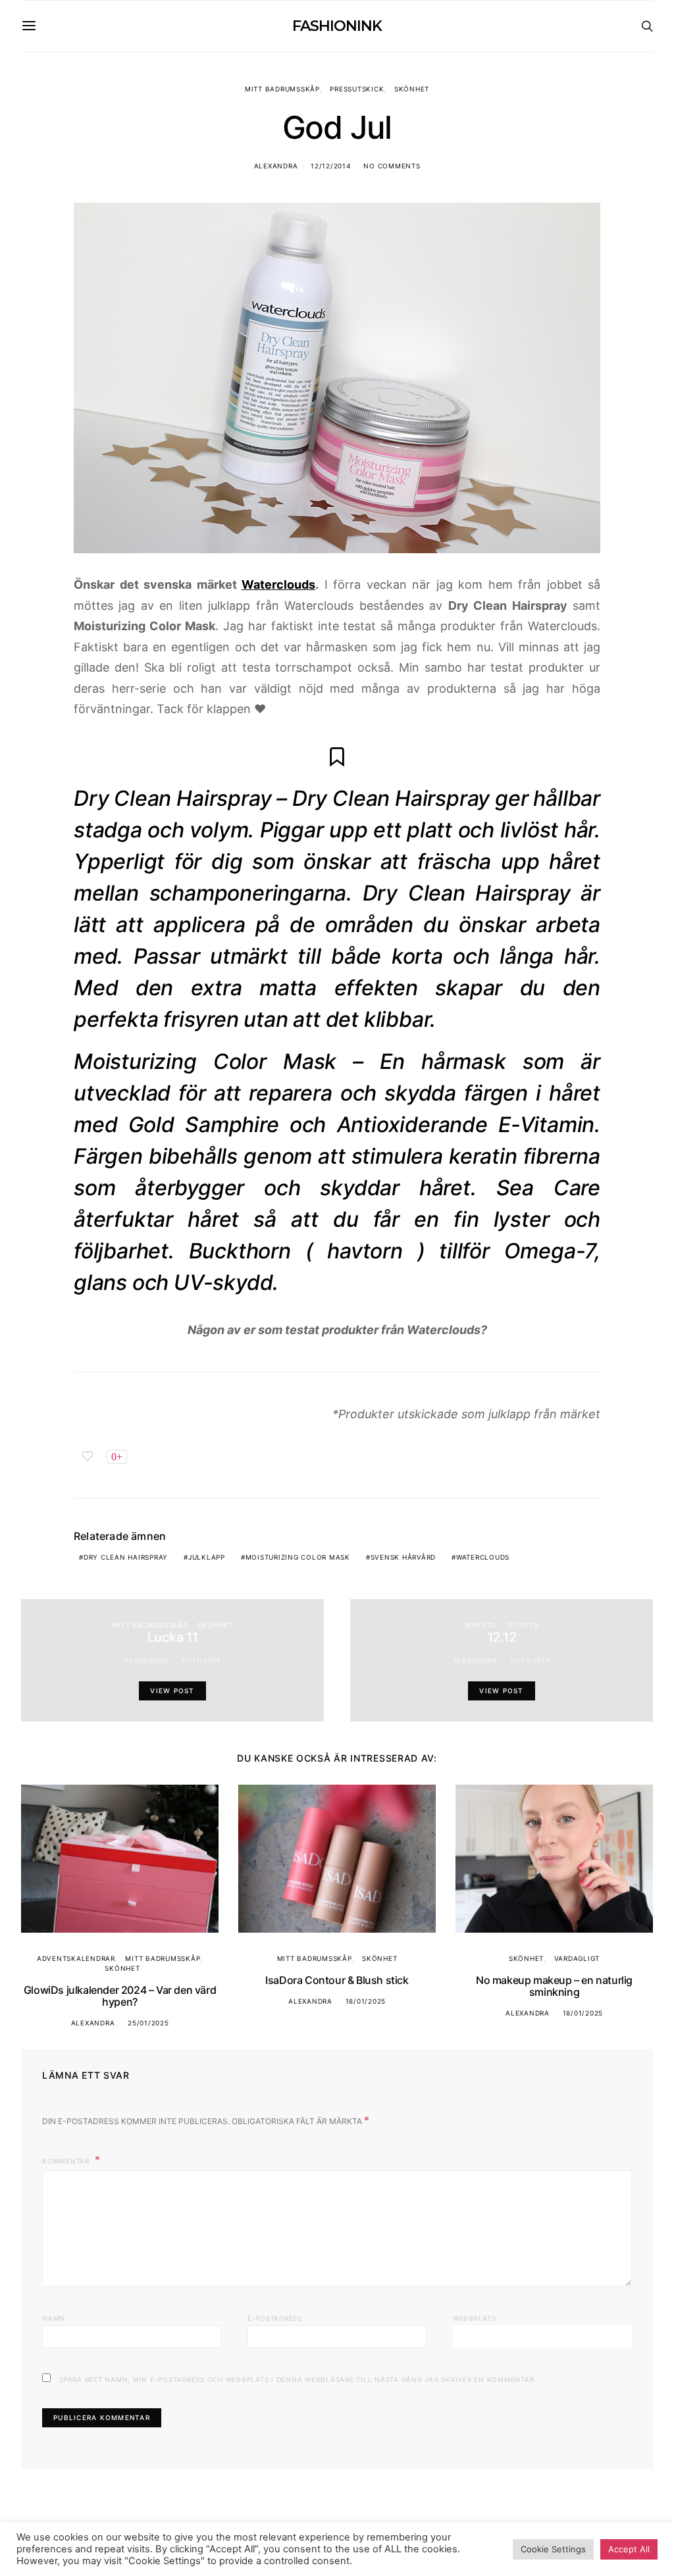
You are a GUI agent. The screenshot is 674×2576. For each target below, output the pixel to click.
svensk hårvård (403, 1557)
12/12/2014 (331, 166)
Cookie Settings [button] (553, 2549)
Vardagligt (577, 1958)
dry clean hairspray (126, 1557)
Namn (54, 2318)
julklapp (207, 1557)
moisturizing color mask (298, 1557)
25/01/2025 (148, 2023)
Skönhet (412, 89)
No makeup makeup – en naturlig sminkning (554, 1986)
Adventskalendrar (76, 1958)
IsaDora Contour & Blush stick (337, 1980)
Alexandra (276, 166)
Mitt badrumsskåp (282, 89)
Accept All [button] (629, 2549)
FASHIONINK (337, 26)
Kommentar (67, 2161)
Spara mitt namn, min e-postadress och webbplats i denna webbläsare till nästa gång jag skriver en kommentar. (298, 2379)
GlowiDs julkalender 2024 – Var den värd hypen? (120, 1996)
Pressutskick (357, 89)
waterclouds (483, 1557)
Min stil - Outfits (502, 1625)
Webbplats (475, 2318)
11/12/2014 (201, 1660)
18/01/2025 (366, 2001)
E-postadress (275, 2318)
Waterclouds (278, 584)
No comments (392, 166)
